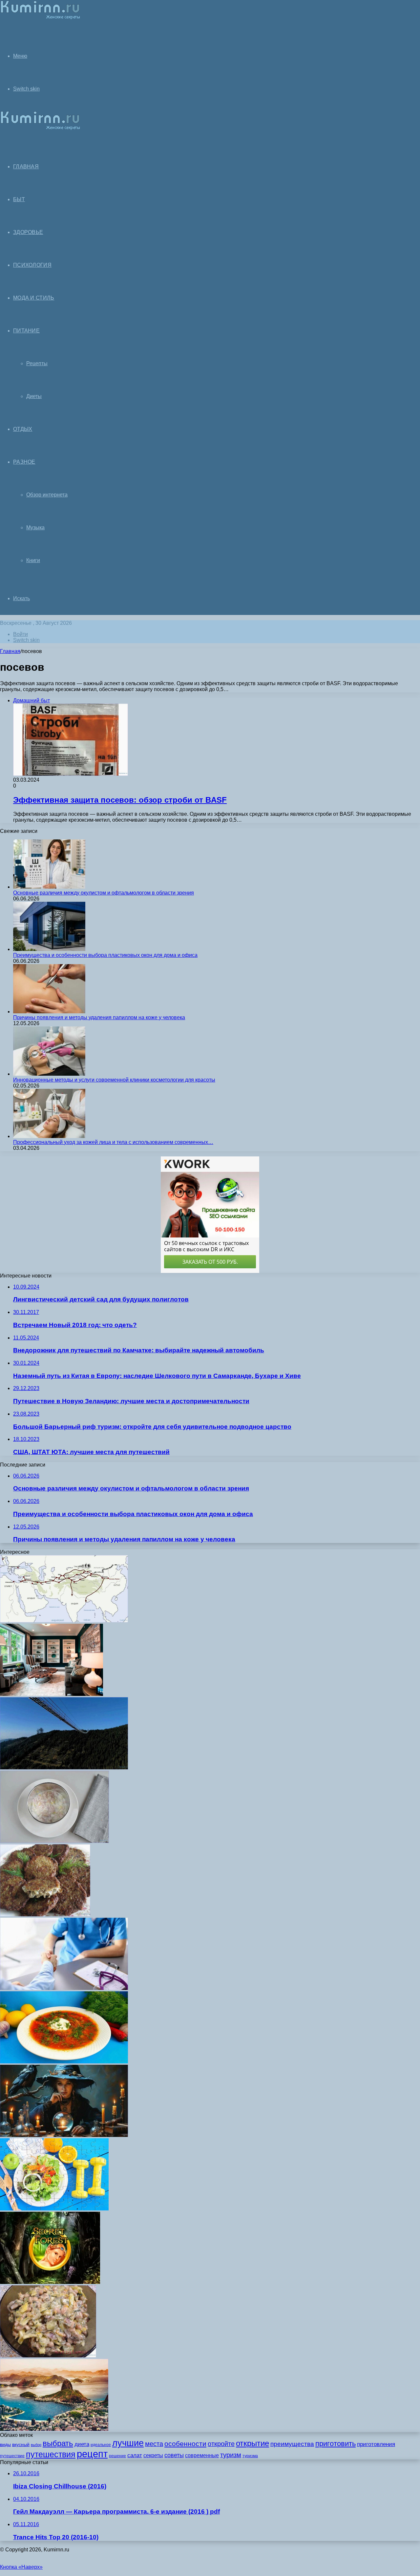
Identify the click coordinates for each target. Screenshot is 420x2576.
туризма (250, 2456)
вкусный (21, 2444)
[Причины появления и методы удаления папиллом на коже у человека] (49, 1012)
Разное (24, 462)
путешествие (12, 2456)
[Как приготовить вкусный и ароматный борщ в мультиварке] (64, 2062)
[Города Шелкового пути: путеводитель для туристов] (64, 1621)
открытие (252, 2443)
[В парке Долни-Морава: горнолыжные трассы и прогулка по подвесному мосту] (64, 1768)
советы (174, 2455)
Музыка (35, 528)
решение (117, 2456)
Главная (10, 651)
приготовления (376, 2444)
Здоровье (28, 232)
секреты (153, 2455)
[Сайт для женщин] (40, 18)
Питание (26, 331)
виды (5, 2444)
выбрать (58, 2443)
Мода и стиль (34, 298)
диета (82, 2444)
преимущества (292, 2444)
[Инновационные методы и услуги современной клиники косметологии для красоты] (49, 1074)
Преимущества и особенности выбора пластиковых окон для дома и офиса (105, 955)
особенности (185, 2444)
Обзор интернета (47, 495)
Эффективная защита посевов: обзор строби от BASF (120, 800)
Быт (19, 199)
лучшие (128, 2443)
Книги (33, 560)
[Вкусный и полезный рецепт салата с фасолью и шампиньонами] (48, 2356)
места (154, 2444)
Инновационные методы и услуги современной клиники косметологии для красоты (114, 1080)
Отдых (23, 429)
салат (135, 2455)
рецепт (92, 2454)
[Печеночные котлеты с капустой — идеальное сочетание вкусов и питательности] (45, 1915)
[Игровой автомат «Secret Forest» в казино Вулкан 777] (50, 2282)
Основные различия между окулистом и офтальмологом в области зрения (104, 893)
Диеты (34, 396)
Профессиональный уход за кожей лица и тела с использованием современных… (113, 1142)
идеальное (101, 2445)
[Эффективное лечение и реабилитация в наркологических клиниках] (64, 1988)
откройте (221, 2444)
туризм (231, 2455)
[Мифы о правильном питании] (54, 2209)
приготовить (336, 2444)
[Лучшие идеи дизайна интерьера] (52, 1694)
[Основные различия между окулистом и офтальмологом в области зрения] (49, 887)
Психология (32, 265)
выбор (36, 2445)
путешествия (51, 2454)
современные (202, 2455)
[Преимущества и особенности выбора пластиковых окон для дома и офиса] (49, 949)
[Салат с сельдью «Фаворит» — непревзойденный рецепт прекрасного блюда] (54, 1841)
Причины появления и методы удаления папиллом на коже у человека (99, 1017)
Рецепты (37, 363)
